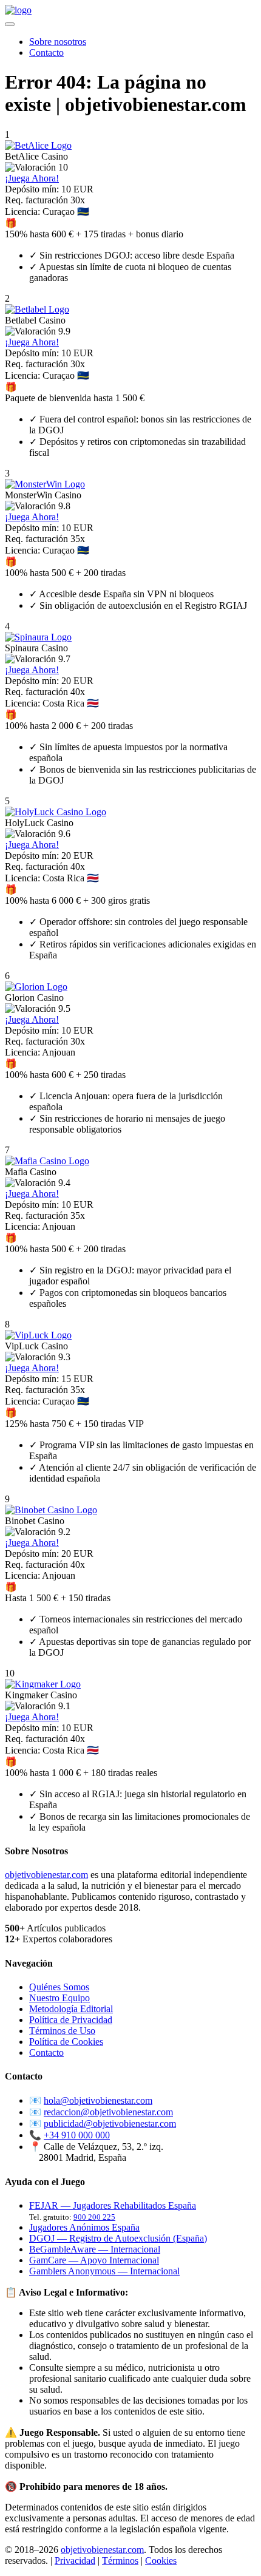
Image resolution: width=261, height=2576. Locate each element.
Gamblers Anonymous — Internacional (104, 2271)
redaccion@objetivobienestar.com (108, 2112)
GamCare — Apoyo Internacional (94, 2260)
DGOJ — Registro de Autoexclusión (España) (118, 2238)
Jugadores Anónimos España (84, 2227)
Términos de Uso (62, 2031)
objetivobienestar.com (46, 1875)
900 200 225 (94, 2217)
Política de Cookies (66, 2042)
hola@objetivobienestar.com (98, 2100)
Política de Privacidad (71, 2020)
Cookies (161, 2561)
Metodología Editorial (71, 2009)
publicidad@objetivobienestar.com (110, 2124)
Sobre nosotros (58, 42)
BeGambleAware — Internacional (95, 2249)
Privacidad (75, 2561)
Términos (120, 2561)
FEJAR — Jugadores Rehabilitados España (113, 2205)
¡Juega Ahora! (32, 178)
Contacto (46, 53)
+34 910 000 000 (77, 2135)
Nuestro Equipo (59, 1998)
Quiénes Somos (59, 1987)
